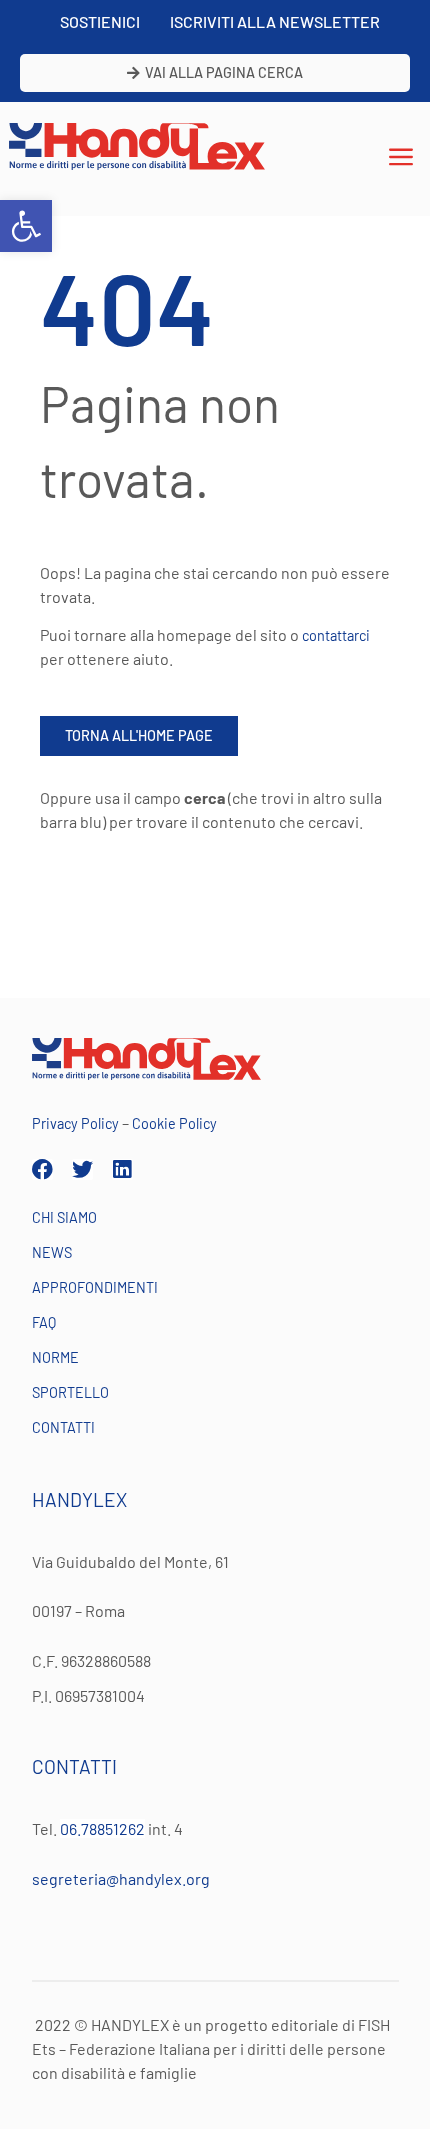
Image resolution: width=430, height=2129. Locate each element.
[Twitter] (82, 1169)
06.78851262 (102, 1828)
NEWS (52, 1252)
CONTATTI (63, 1427)
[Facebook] (42, 1169)
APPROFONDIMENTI (95, 1287)
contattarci (336, 635)
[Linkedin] (122, 1169)
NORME (55, 1357)
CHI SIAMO (64, 1217)
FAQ (44, 1322)
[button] (26, 226)
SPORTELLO (70, 1392)
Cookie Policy (174, 1123)
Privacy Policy (75, 1123)
